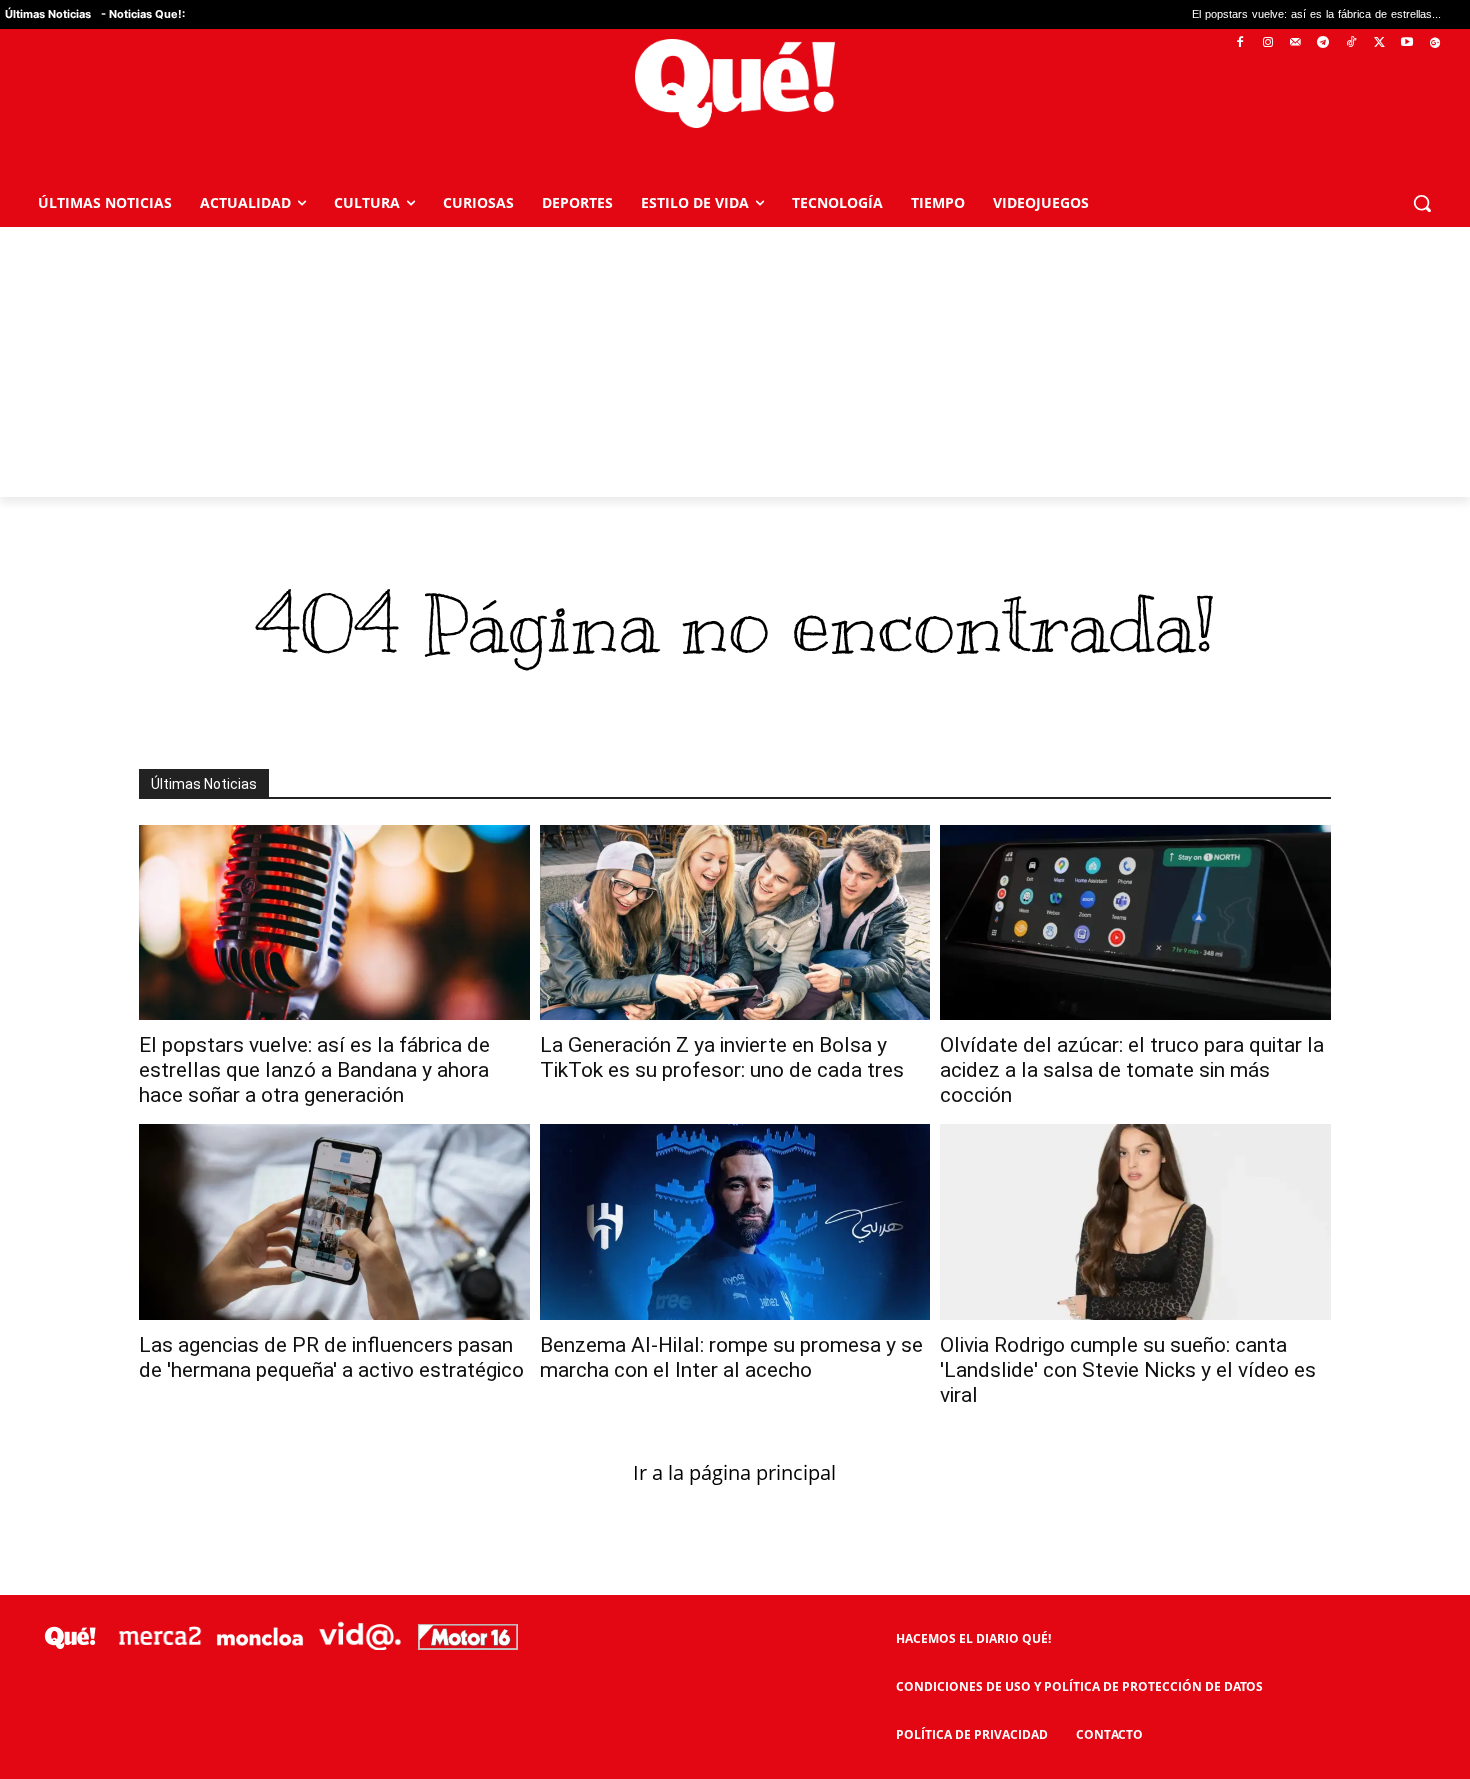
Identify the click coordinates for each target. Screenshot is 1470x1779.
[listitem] (735, 840)
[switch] (983, 884)
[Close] (1081, 569)
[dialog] (735, 890)
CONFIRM (597, 1179)
